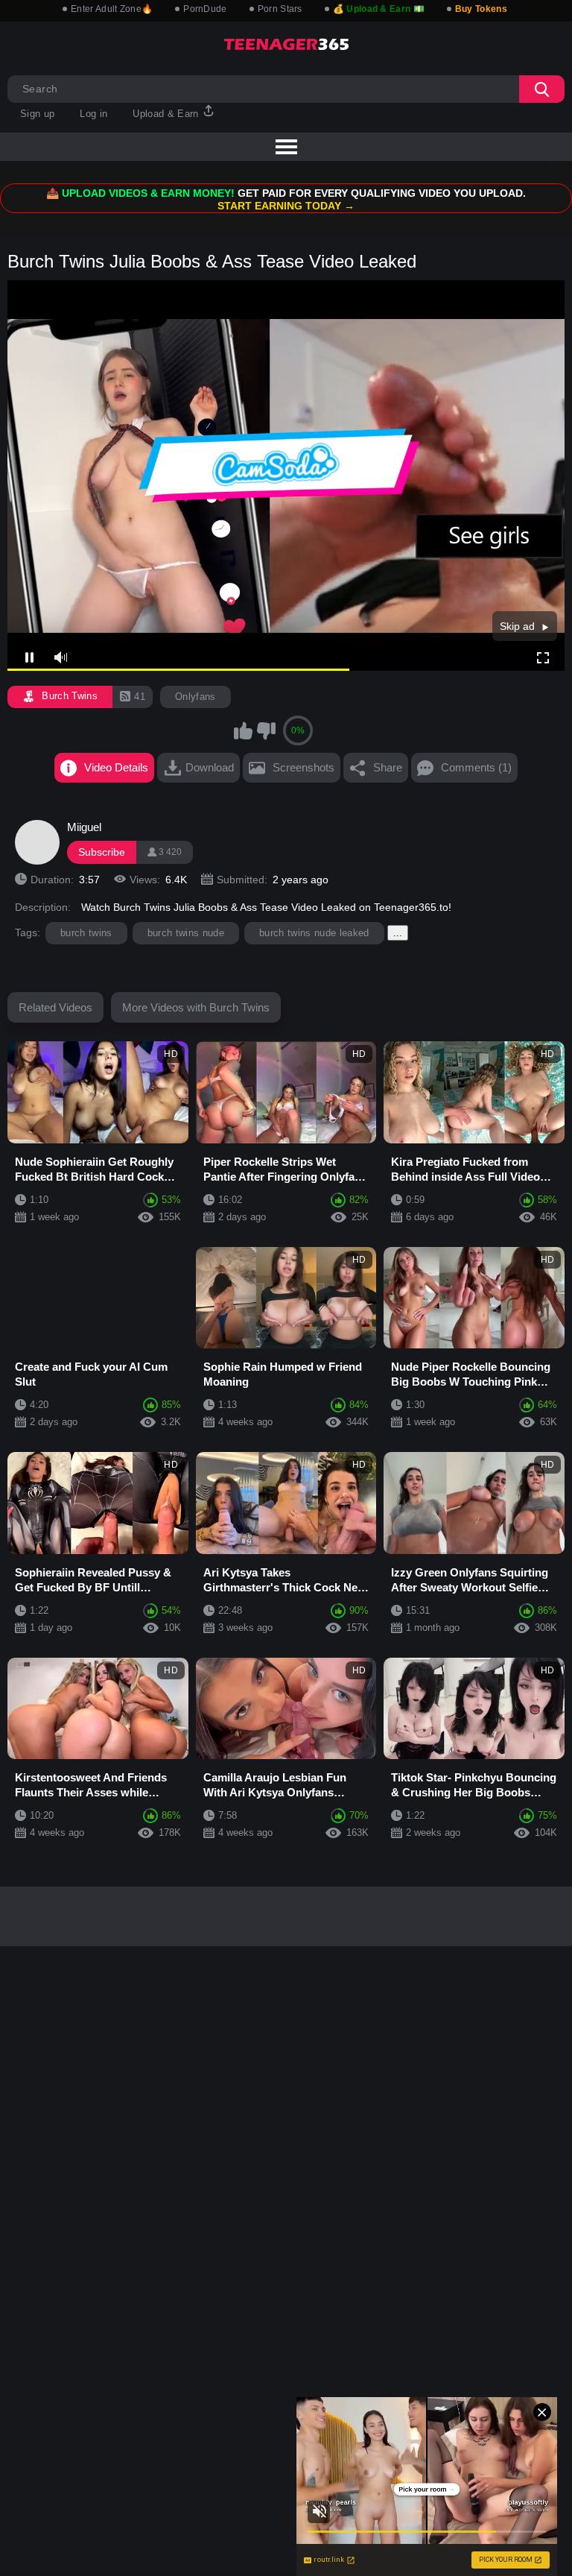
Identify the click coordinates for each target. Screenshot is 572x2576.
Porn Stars (280, 9)
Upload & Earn (167, 114)
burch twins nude (186, 933)
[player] (60, 658)
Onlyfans (196, 697)
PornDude (205, 9)
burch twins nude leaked (314, 933)
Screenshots (304, 767)
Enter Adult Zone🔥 (112, 9)
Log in (93, 114)
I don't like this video (266, 730)
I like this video (243, 730)
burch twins (86, 933)
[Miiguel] (37, 842)
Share (388, 767)
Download (210, 767)
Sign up (37, 114)
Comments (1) (476, 767)
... (398, 933)
